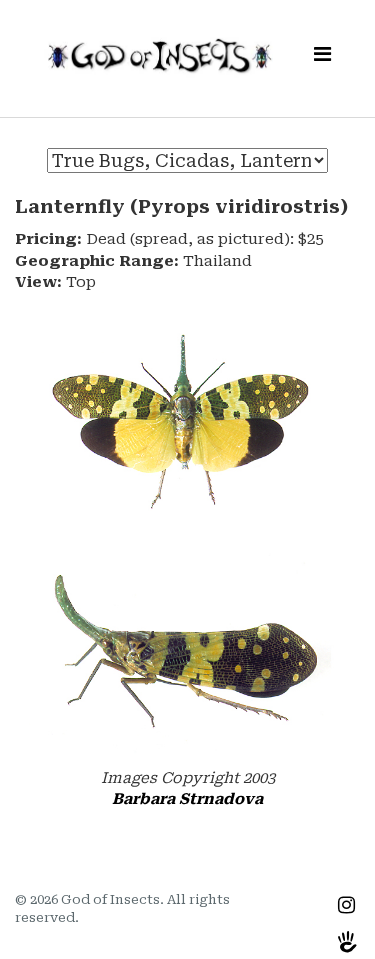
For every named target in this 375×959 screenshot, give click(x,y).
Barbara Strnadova (187, 799)
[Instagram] (346, 905)
